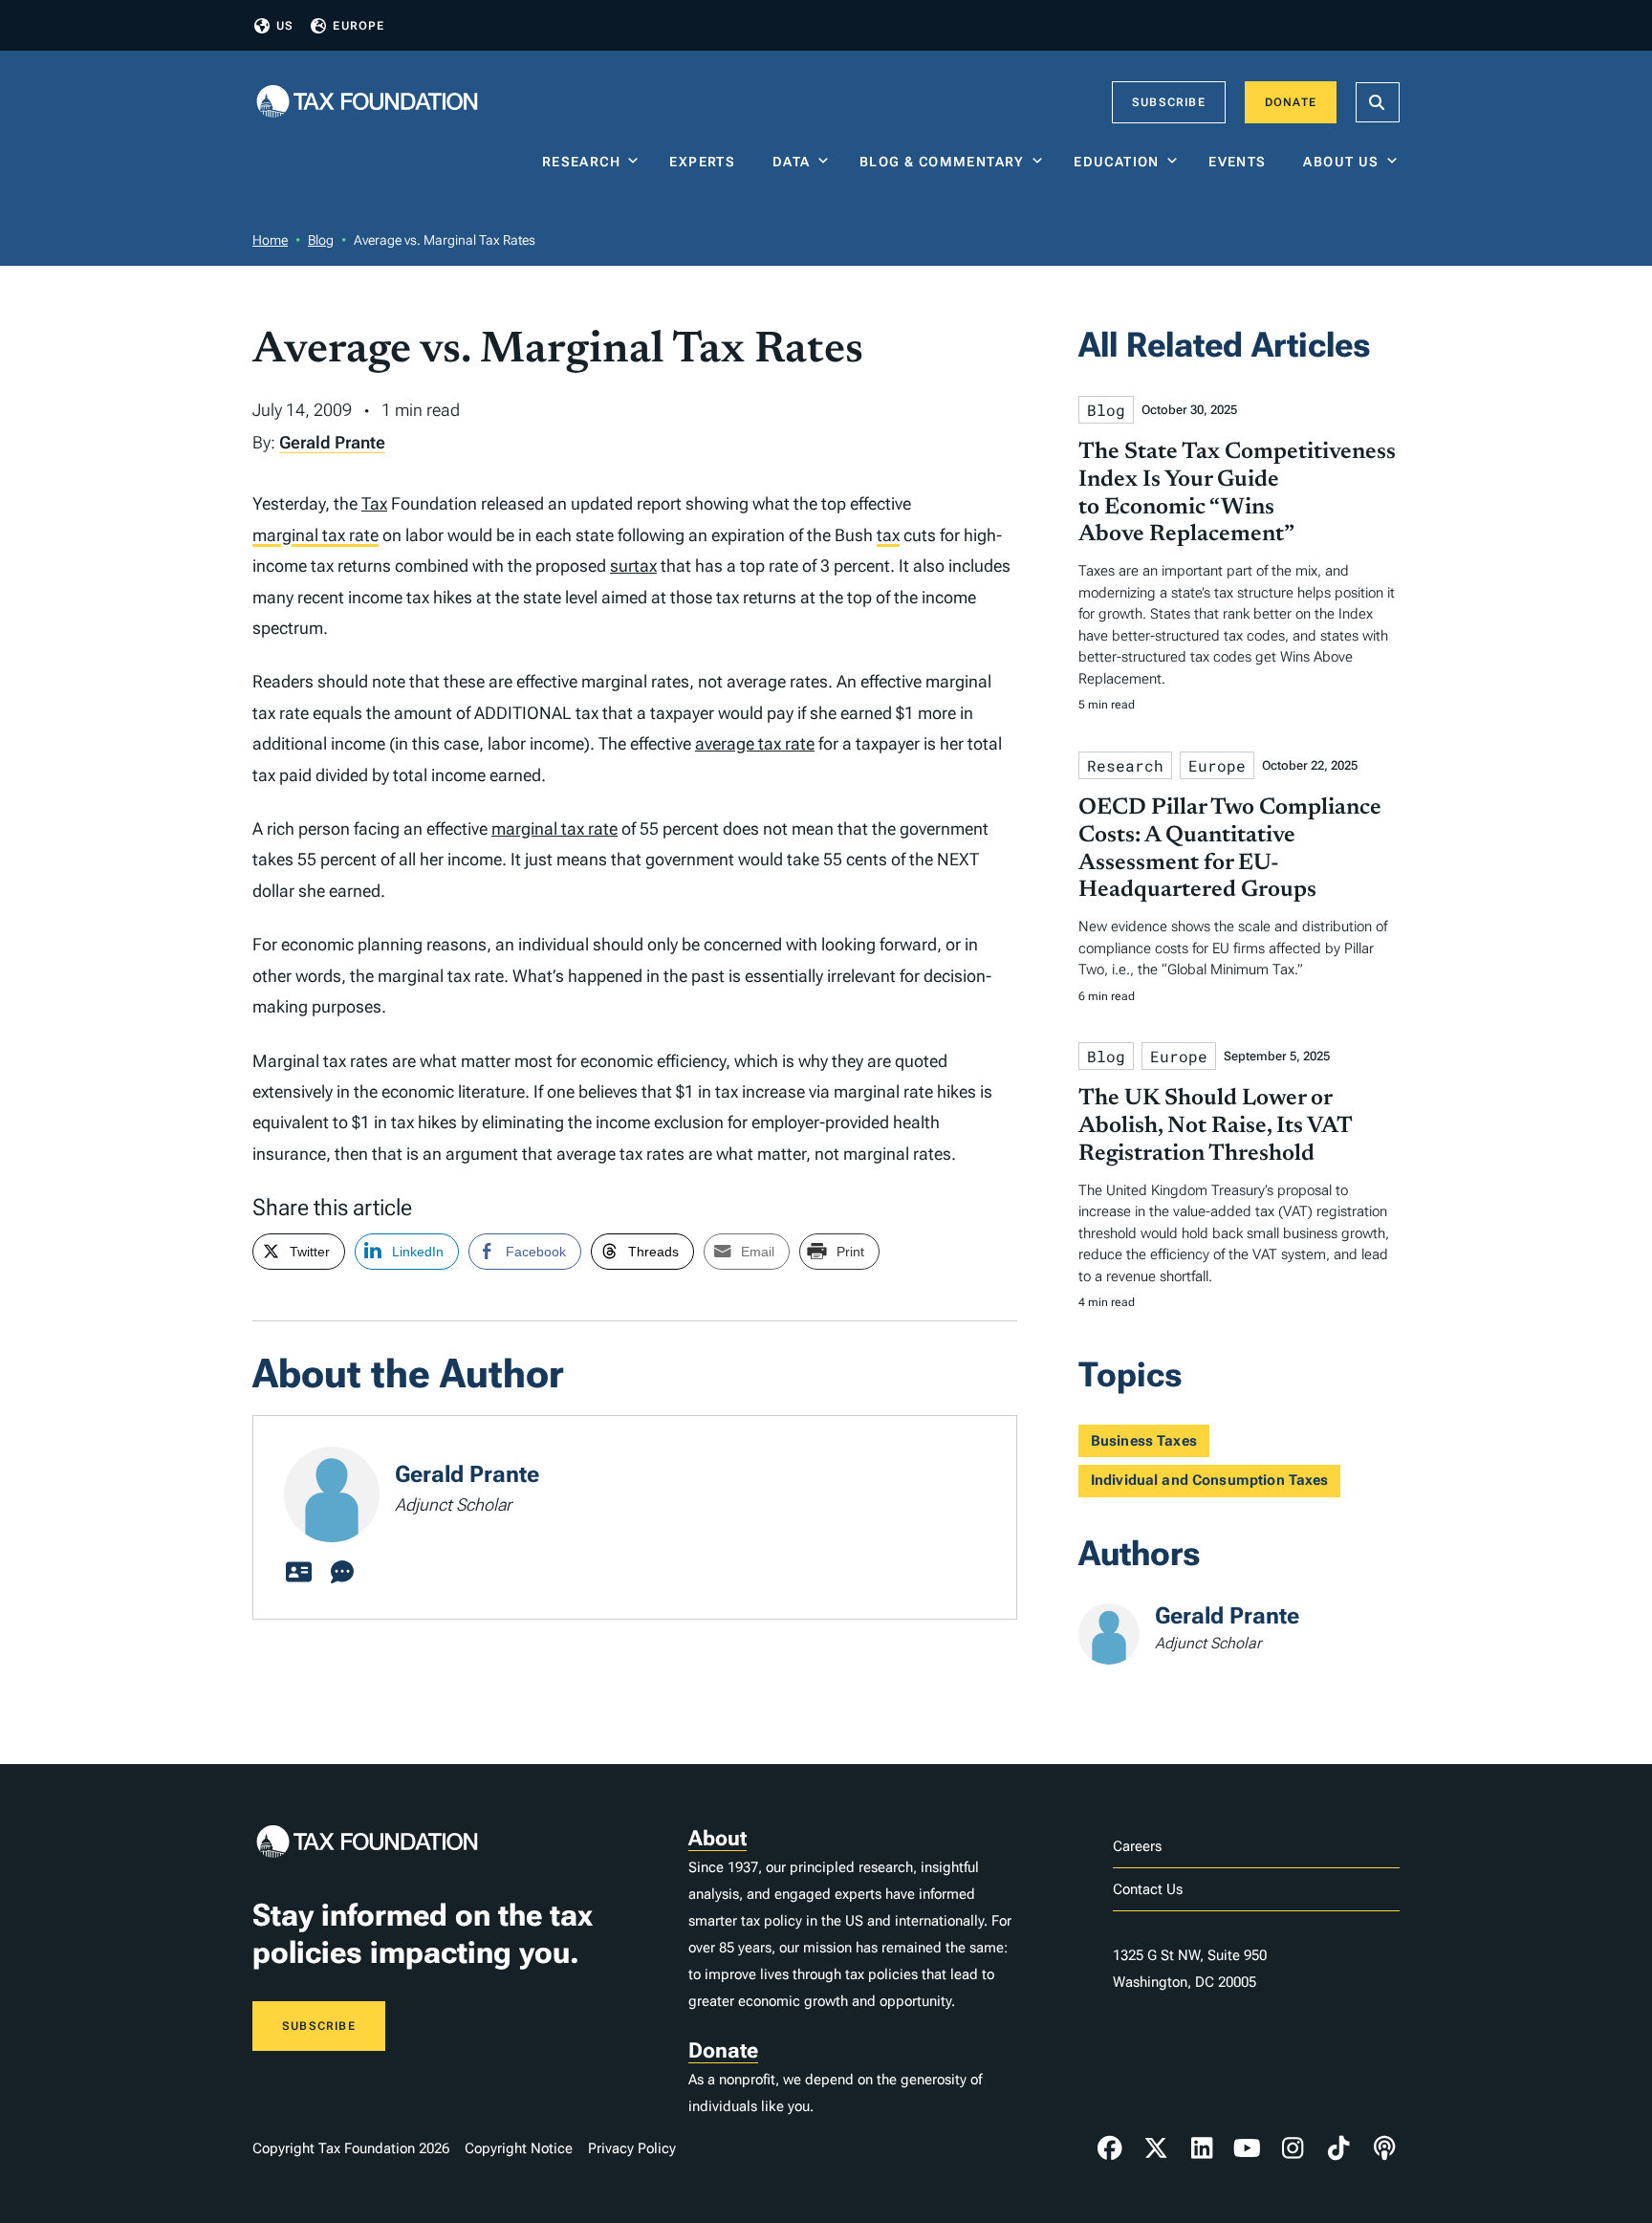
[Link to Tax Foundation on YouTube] (1248, 2148)
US (285, 26)
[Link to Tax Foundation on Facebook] (1110, 2148)
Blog (321, 240)
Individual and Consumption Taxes (1210, 1480)
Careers (1137, 1846)
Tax (374, 503)
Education (1117, 162)
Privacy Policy (632, 2148)
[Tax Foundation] (367, 103)
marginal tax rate (315, 535)
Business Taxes (1144, 1441)
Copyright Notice (519, 2148)
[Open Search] (1378, 102)
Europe (359, 26)
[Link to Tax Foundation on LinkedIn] (1202, 2148)
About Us (1341, 162)
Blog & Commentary (942, 162)
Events (1241, 162)
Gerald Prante (332, 442)
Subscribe (1169, 102)
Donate (1291, 102)
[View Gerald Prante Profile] (298, 1573)
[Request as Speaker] (342, 1573)
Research (581, 162)
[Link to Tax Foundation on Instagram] (1293, 2148)
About (717, 1838)
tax (888, 535)
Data (792, 162)
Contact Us (1148, 1889)
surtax (633, 566)
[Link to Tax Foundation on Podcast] (1384, 2148)
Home (270, 240)
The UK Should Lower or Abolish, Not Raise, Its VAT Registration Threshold (1215, 1126)
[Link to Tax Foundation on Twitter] (1156, 2148)
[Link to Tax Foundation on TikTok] (1338, 2148)
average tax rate (755, 743)
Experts (706, 162)
